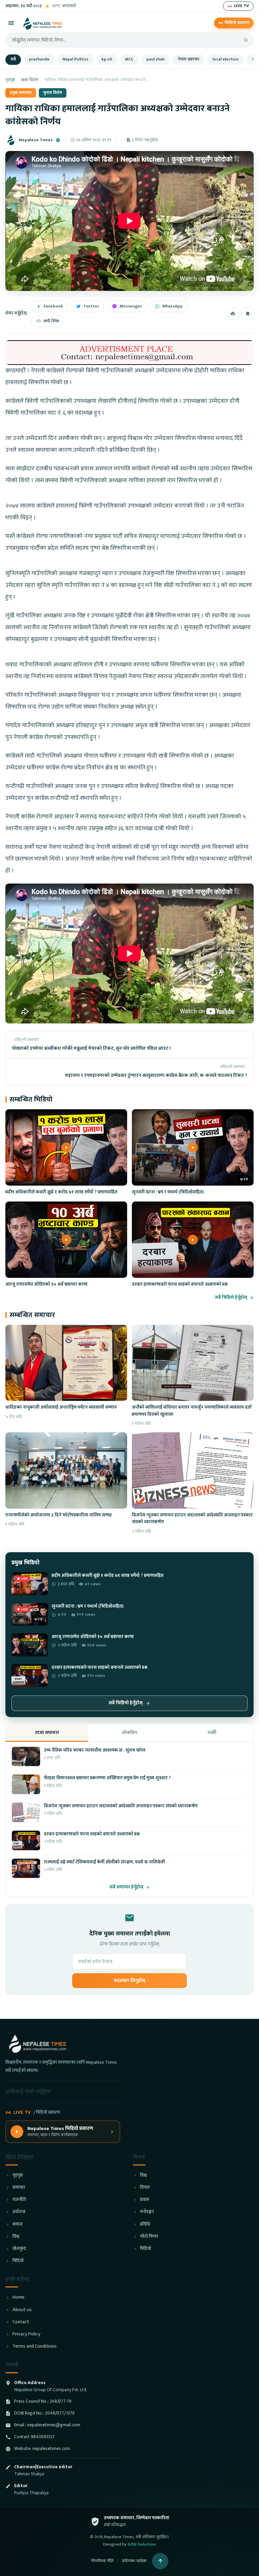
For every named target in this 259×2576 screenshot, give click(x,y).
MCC (129, 59)
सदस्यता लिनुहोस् (129, 1981)
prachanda (39, 59)
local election (225, 59)
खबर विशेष (30, 80)
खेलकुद (19, 2249)
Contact (21, 2322)
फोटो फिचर (149, 2237)
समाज (17, 2224)
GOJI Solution (142, 2544)
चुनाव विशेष (53, 93)
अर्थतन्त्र (19, 2212)
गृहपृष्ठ (10, 80)
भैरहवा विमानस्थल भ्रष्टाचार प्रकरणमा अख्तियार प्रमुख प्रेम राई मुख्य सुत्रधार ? (107, 1778)
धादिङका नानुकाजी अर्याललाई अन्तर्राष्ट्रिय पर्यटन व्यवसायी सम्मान (61, 1407)
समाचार (19, 2188)
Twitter (91, 306)
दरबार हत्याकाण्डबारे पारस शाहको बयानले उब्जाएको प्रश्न (180, 1284)
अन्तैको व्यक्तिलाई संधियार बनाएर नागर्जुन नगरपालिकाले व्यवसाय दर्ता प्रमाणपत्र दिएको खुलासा (192, 1411)
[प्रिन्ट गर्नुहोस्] (233, 314)
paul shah (155, 59)
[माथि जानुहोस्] (160, 2561)
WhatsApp (172, 306)
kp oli (107, 59)
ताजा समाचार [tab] (47, 1732)
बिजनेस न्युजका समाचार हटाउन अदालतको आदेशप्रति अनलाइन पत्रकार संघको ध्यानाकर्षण (192, 1518)
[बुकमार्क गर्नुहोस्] (248, 314)
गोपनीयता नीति (102, 2561)
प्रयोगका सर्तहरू (134, 2561)
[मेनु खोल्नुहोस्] (11, 23)
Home (18, 2297)
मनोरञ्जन (147, 2212)
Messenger (131, 306)
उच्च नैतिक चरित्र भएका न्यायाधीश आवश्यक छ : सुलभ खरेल (95, 1750)
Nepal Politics (75, 59)
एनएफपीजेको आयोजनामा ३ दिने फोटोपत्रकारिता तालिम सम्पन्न (59, 1515)
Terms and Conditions (35, 2346)
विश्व (16, 2237)
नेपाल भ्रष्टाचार (189, 59)
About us (22, 2310)
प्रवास (145, 2200)
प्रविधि (145, 2224)
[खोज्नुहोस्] (246, 40)
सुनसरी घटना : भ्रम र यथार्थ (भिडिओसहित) (168, 1192)
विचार (145, 2188)
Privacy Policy (26, 2334)
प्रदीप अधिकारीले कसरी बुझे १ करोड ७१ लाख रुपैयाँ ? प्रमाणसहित (61, 1192)
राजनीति (19, 2200)
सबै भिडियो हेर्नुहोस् (231, 1298)
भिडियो (18, 2261)
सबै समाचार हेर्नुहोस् (126, 1887)
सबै (13, 59)
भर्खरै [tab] (212, 1732)
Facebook (53, 306)
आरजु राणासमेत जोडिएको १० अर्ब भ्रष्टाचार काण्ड (47, 1284)
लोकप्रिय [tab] (129, 1732)
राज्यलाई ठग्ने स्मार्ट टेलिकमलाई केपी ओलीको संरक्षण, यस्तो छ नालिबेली (104, 1862)
